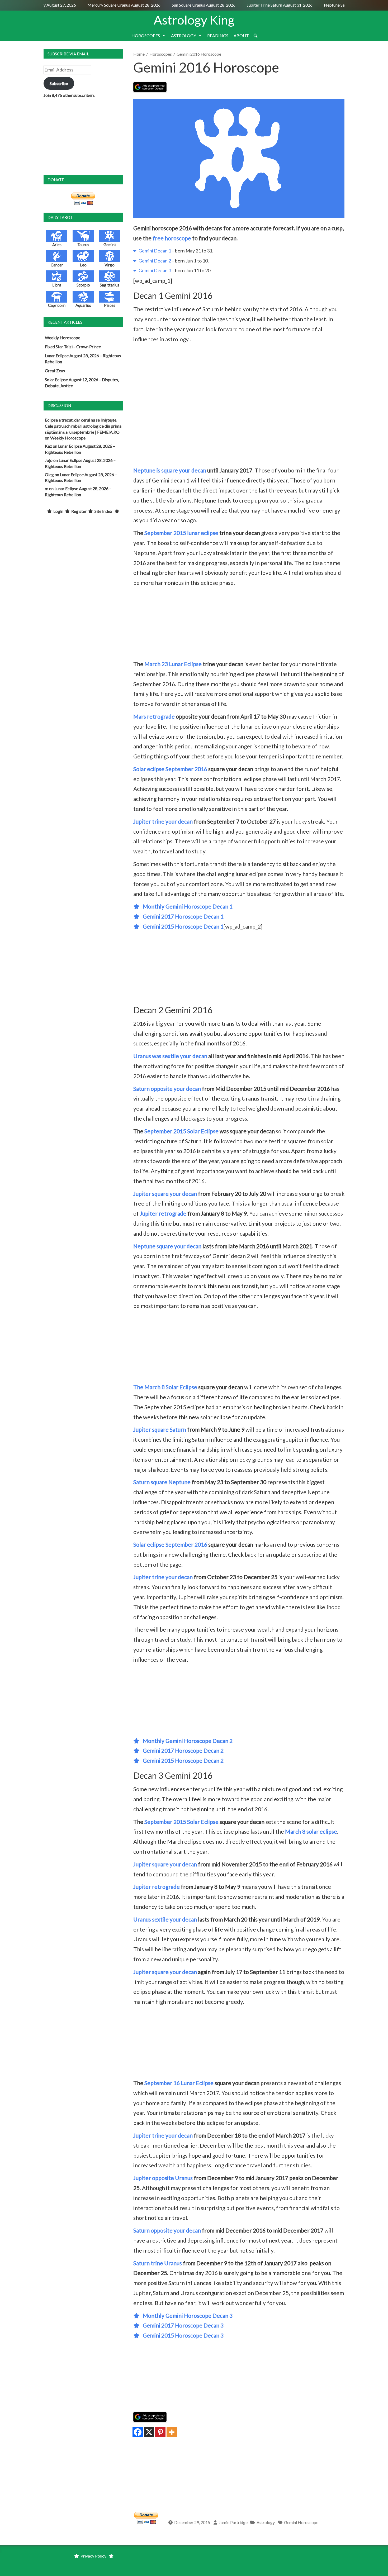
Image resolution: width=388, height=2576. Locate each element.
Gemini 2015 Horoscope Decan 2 (182, 1760)
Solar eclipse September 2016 (170, 769)
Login (58, 511)
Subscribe (59, 83)
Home (139, 54)
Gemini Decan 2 (154, 261)
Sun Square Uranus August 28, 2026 (185, 5)
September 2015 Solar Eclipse (181, 1131)
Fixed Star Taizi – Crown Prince (73, 347)
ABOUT (241, 35)
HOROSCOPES (146, 35)
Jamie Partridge (233, 2522)
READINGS (218, 35)
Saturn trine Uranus (158, 2263)
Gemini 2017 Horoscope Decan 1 (182, 916)
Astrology (266, 2522)
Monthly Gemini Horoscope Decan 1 (186, 906)
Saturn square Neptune (162, 1482)
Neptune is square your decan (170, 470)
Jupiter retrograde (163, 1213)
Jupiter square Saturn (160, 1429)
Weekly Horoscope (63, 338)
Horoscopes (161, 54)
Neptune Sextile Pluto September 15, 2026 (344, 5)
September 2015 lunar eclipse (181, 533)
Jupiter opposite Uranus (163, 2178)
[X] (149, 2432)
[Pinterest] (160, 2432)
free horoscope (172, 238)
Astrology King (194, 20)
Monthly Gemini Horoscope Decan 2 (186, 1741)
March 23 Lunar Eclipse (173, 664)
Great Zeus (55, 371)
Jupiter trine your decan (163, 821)
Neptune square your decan (167, 1246)
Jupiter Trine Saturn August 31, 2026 (261, 5)
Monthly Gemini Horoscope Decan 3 (186, 2315)
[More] (172, 2432)
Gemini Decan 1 (154, 251)
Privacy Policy (93, 2556)
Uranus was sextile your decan (170, 1056)
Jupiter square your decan (165, 1194)
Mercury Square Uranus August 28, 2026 (106, 5)
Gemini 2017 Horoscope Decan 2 (182, 1750)
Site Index (103, 511)
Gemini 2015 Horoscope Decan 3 (182, 2335)
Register (79, 511)
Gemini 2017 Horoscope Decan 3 (182, 2325)
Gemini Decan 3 (154, 270)
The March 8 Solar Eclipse (165, 1387)
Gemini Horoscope (301, 2522)
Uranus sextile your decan (165, 1919)
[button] (255, 36)
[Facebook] (138, 2432)
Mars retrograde (154, 716)
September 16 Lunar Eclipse (179, 2083)
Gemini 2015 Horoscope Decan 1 (182, 926)
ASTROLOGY (184, 35)
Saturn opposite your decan (167, 1089)
